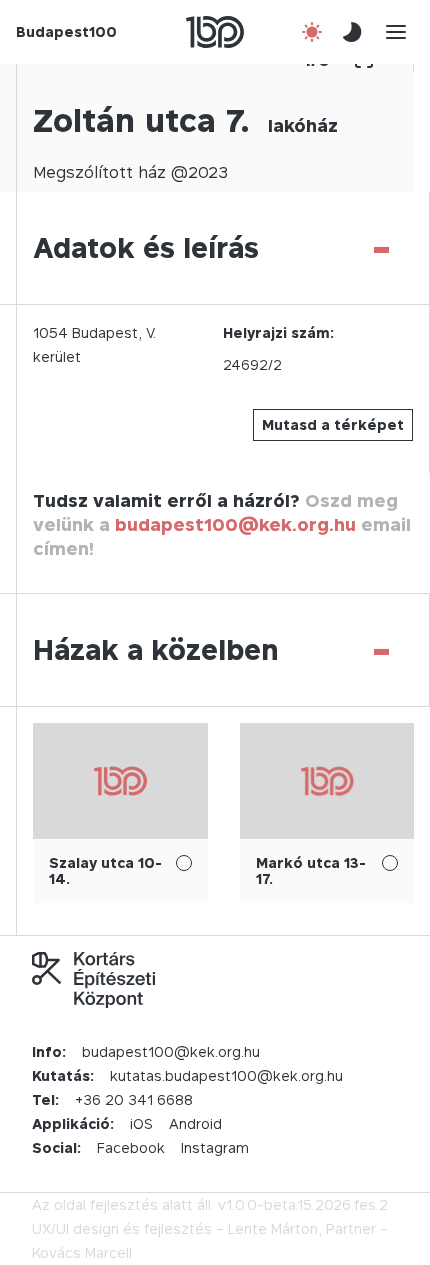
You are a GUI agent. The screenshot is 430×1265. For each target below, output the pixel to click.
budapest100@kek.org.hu (235, 524)
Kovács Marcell (82, 1252)
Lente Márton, (275, 1228)
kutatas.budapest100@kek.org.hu (226, 1075)
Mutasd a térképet (333, 424)
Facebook (131, 1147)
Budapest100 (66, 31)
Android (195, 1123)
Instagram (215, 1147)
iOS (141, 1123)
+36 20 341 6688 (134, 1099)
